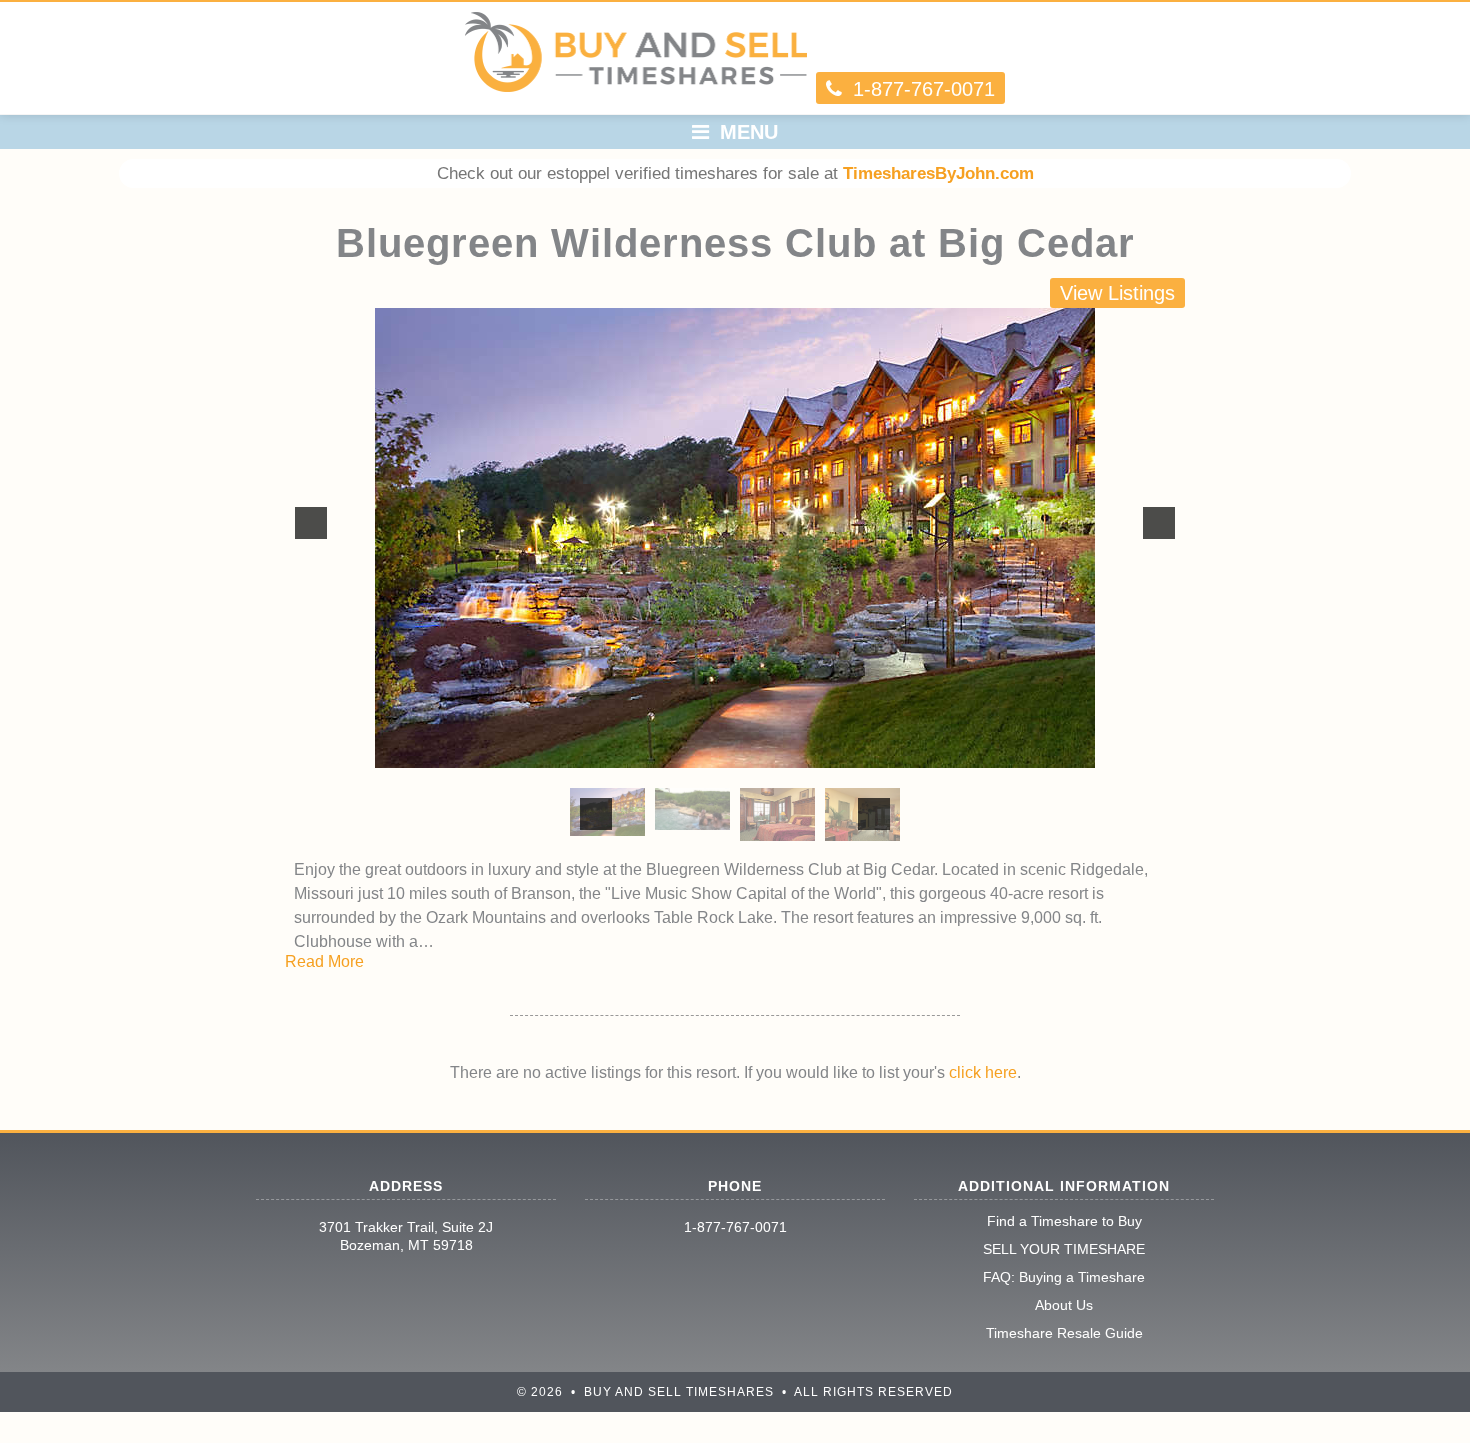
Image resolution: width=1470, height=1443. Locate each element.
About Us (1064, 1305)
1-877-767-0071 (735, 1227)
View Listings (1117, 293)
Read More (324, 961)
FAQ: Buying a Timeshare (1064, 1277)
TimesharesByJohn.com (938, 173)
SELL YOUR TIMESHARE (1064, 1249)
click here (983, 1072)
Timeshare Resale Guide (1064, 1333)
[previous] (311, 523)
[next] (1159, 523)
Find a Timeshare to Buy (1064, 1221)
